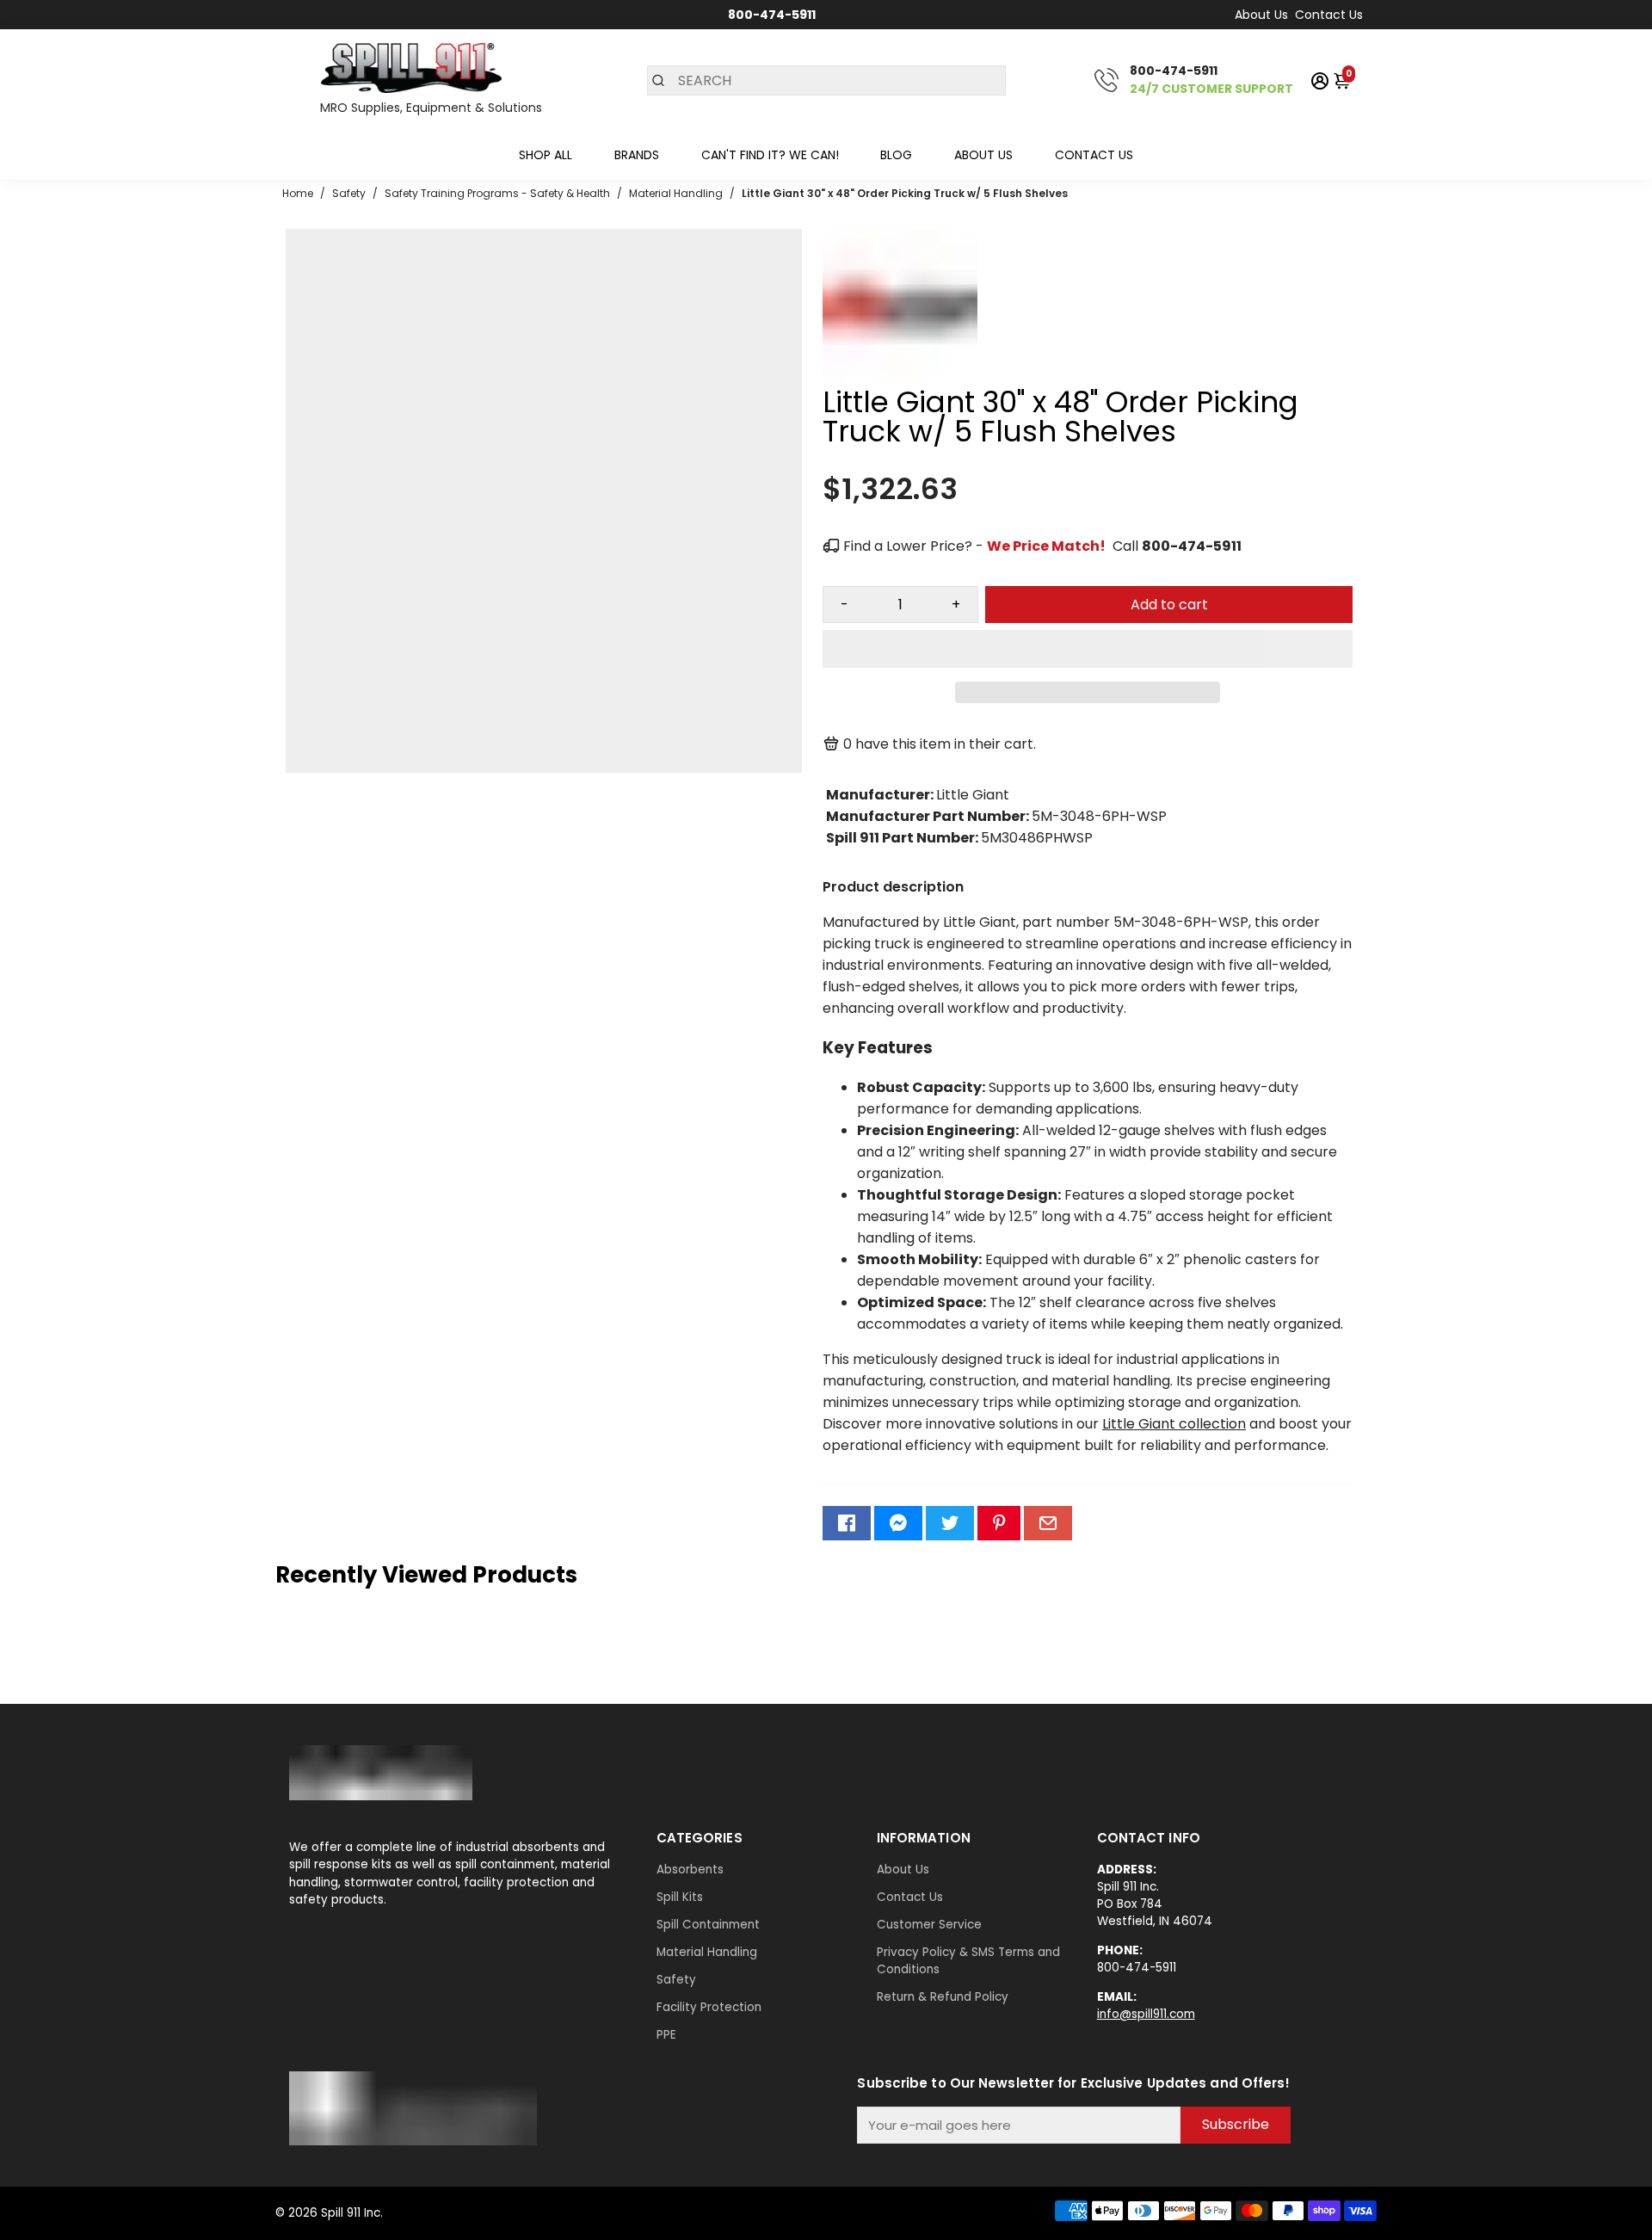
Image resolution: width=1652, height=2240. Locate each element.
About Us (1261, 15)
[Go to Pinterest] (999, 1523)
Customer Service (929, 1925)
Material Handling (707, 1952)
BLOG (896, 155)
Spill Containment (708, 1925)
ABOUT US (983, 155)
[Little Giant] (900, 379)
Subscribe (1236, 2124)
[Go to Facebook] (847, 1523)
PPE (666, 2035)
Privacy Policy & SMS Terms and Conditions (968, 1961)
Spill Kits (680, 1897)
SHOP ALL (546, 155)
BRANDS (637, 155)
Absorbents (690, 1870)
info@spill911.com (1146, 2014)
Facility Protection (709, 2007)
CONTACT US (1094, 155)
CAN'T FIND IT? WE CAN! (770, 155)
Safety (676, 1980)
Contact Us (1329, 15)
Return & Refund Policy (943, 1997)
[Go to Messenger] (898, 1523)
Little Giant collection (1174, 1424)
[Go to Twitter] (950, 1523)
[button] (1088, 649)
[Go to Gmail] (1048, 1523)
